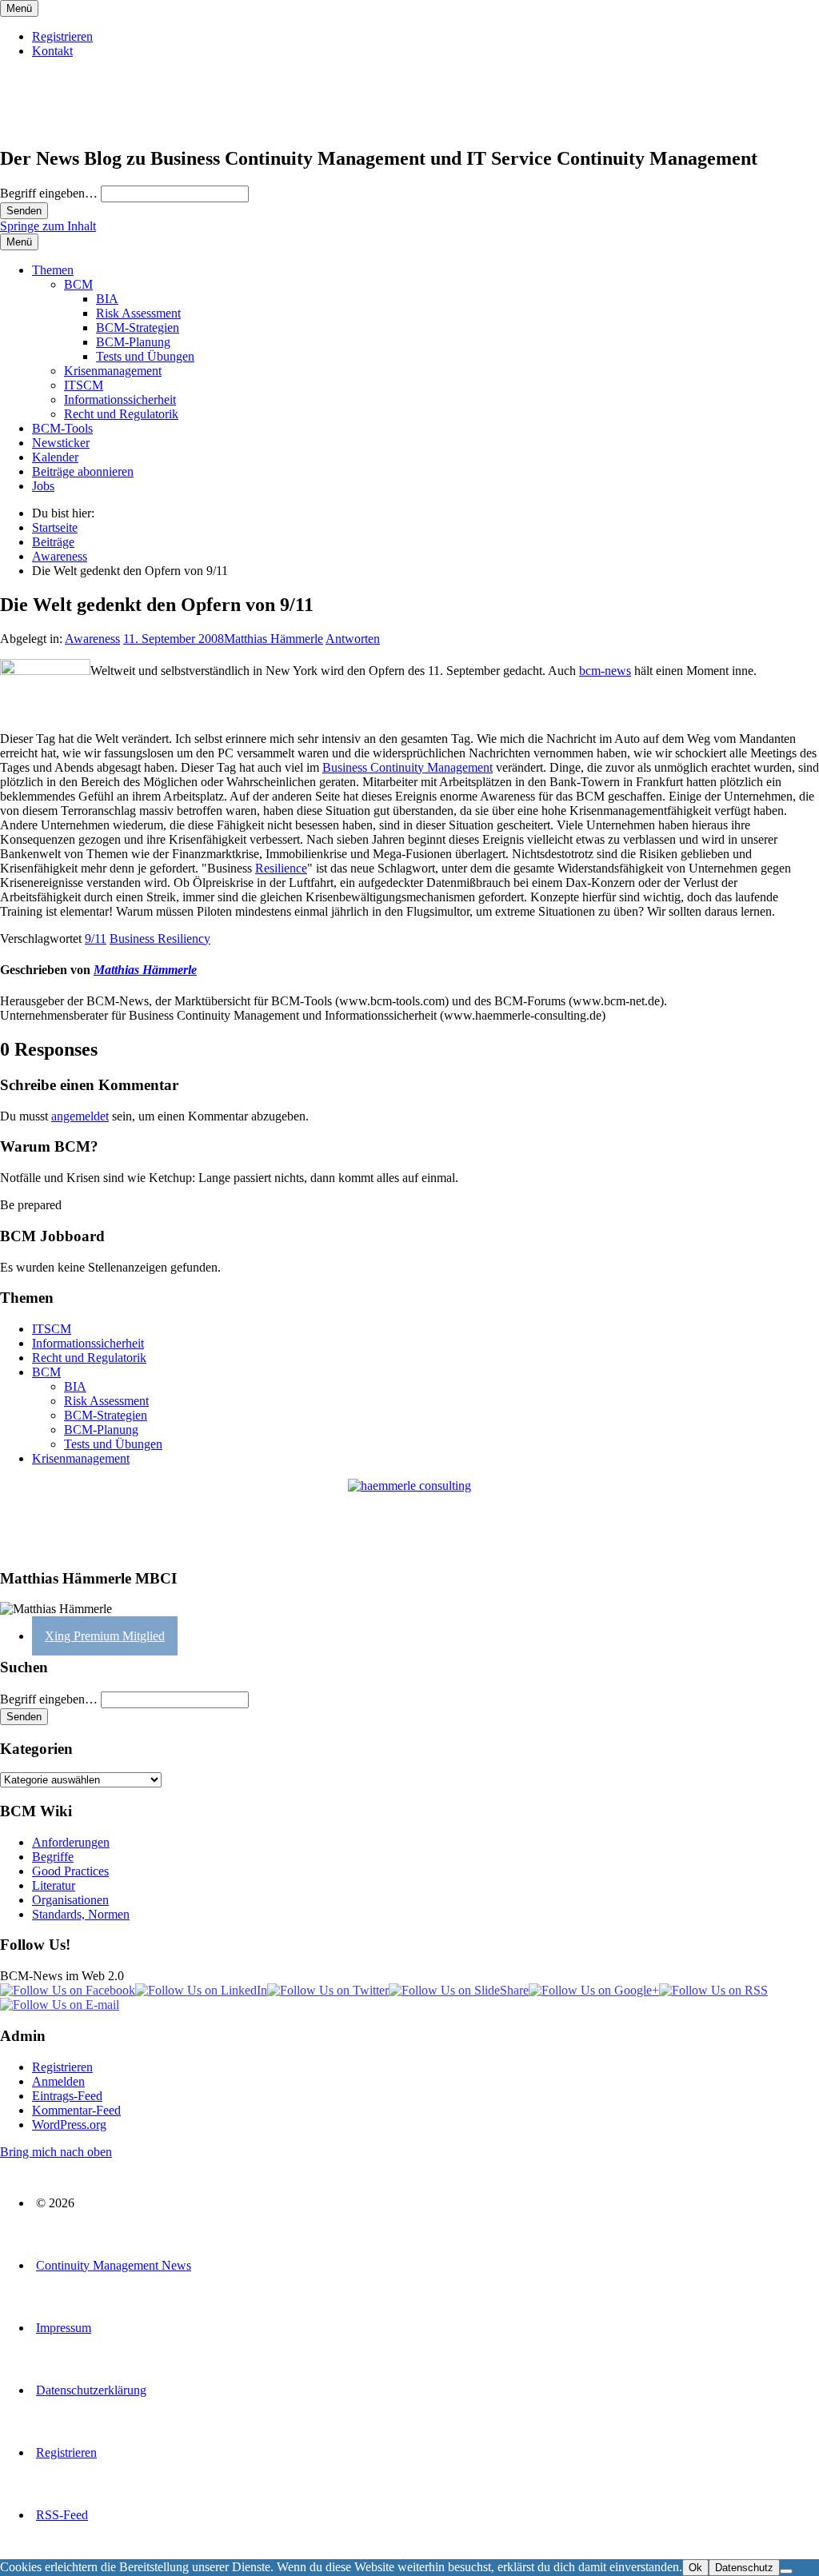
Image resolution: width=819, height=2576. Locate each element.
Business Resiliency (160, 939)
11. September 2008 (174, 639)
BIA (107, 299)
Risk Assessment (138, 313)
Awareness (92, 639)
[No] (786, 2571)
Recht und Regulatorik (121, 414)
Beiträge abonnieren (83, 471)
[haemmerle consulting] (409, 1517)
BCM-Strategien (138, 327)
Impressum (64, 2328)
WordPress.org (69, 2125)
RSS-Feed (62, 2515)
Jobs (43, 486)
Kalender (55, 457)
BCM (78, 284)
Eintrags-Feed (67, 2096)
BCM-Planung (133, 342)
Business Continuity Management (408, 767)
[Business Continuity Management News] (98, 124)
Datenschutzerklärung (91, 2390)
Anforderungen (71, 1842)
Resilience (281, 868)
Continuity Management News (114, 2265)
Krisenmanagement (113, 371)
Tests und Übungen (145, 356)
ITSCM (84, 385)
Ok (695, 2568)
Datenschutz (744, 2568)
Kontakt (52, 51)
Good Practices (70, 1871)
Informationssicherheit (120, 399)
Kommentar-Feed (76, 2110)
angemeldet (80, 1116)
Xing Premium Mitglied (105, 1636)
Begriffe (53, 1857)
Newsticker (61, 443)
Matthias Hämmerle (274, 639)
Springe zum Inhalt (48, 226)
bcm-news (605, 671)
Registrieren (62, 36)
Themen (53, 270)
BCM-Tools (62, 428)
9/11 (96, 939)
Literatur (54, 1885)
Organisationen (70, 1900)
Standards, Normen (81, 1914)
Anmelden (58, 2081)
